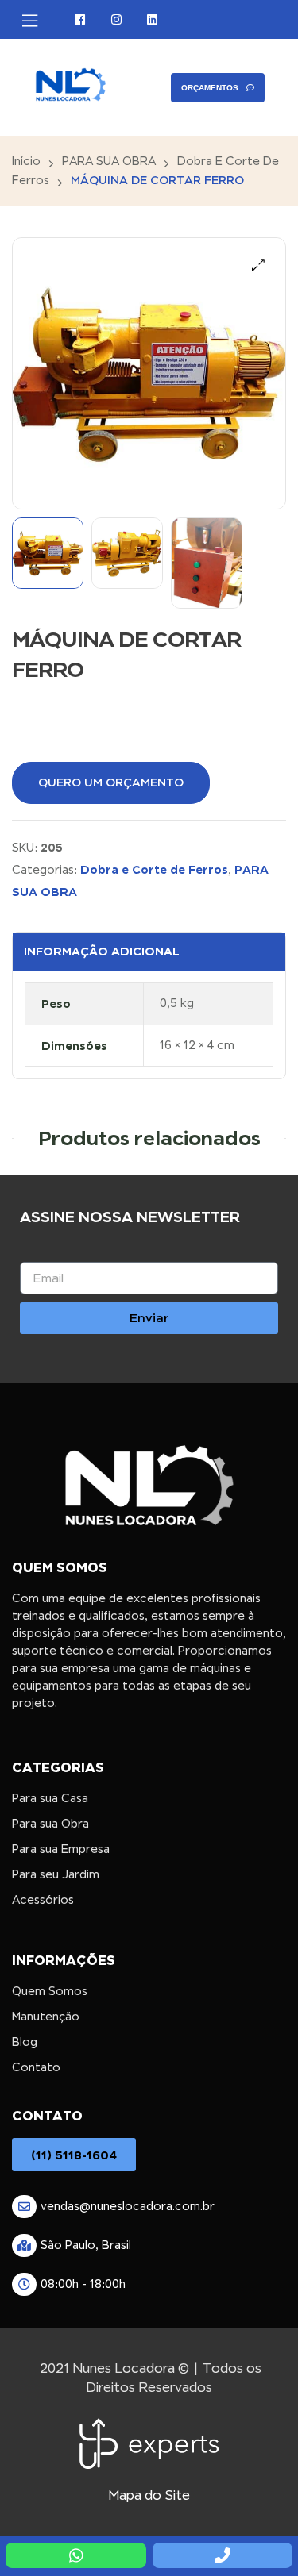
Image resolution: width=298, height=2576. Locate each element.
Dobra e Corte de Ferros (154, 869)
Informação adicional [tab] (102, 951)
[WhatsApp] (75, 2555)
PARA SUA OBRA (109, 161)
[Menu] (30, 21)
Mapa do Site (149, 2495)
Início (26, 161)
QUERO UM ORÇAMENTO (111, 782)
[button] (258, 265)
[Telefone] (223, 2555)
